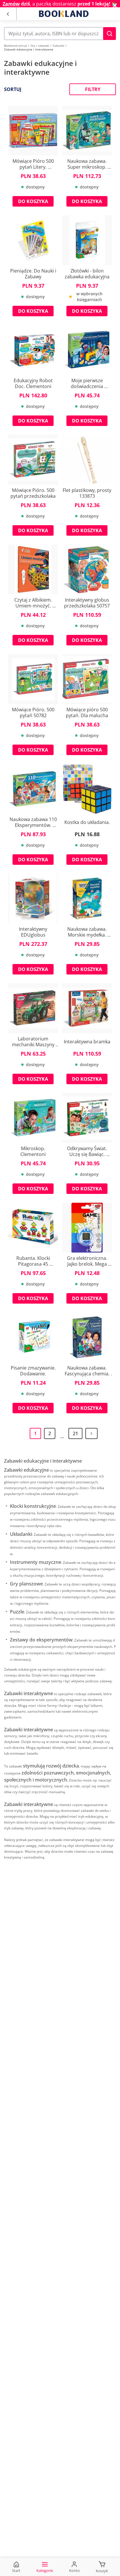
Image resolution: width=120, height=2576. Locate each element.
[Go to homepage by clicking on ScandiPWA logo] (64, 14)
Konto (74, 2570)
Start (16, 2570)
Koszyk (102, 2571)
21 (75, 1433)
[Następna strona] (91, 1433)
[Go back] (8, 14)
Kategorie (45, 2570)
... (62, 1437)
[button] (110, 34)
